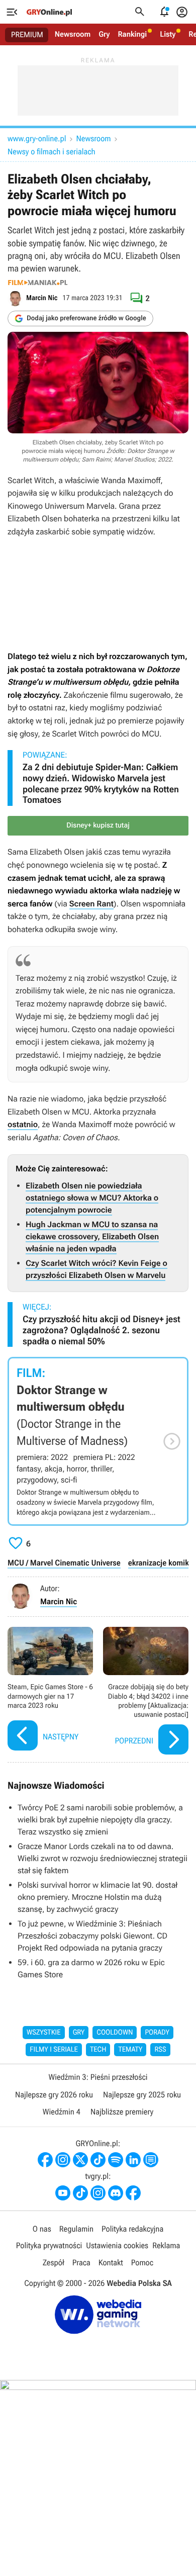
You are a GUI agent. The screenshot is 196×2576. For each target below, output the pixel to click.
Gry (104, 34)
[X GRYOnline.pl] (80, 2160)
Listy (168, 34)
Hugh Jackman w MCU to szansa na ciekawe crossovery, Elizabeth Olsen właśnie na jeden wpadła (92, 1236)
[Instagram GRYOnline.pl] (63, 2160)
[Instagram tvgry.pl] (98, 2193)
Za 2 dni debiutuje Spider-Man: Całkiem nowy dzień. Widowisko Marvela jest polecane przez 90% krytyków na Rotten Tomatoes (101, 784)
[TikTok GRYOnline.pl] (98, 2160)
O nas (42, 2229)
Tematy (130, 2050)
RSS (160, 2050)
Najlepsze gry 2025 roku (142, 2095)
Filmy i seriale (54, 2050)
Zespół (54, 2263)
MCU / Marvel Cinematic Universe (64, 1563)
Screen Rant (91, 904)
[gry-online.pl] (49, 12)
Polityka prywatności (49, 2245)
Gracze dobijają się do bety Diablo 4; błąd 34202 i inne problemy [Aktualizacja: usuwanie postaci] (146, 1692)
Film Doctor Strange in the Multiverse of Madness (98, 1441)
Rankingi (132, 34)
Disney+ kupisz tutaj (98, 825)
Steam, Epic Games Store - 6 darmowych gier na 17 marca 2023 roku (50, 1692)
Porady (157, 2033)
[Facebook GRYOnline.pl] (45, 2160)
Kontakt (111, 2263)
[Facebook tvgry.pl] (133, 2193)
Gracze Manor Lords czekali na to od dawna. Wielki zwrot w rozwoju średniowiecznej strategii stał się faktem (103, 1858)
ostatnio (23, 1124)
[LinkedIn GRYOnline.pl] (133, 2160)
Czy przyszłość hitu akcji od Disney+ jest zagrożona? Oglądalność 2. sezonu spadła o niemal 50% (102, 1330)
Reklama (166, 2245)
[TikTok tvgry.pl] (80, 2193)
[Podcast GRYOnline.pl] (116, 2160)
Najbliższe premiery (122, 2112)
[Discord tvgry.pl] (116, 2193)
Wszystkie (44, 2033)
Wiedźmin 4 (62, 2112)
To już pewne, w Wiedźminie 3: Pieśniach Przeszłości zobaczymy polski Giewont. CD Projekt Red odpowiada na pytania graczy (92, 1936)
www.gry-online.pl (37, 139)
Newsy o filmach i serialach (52, 152)
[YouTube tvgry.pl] (63, 2193)
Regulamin (76, 2229)
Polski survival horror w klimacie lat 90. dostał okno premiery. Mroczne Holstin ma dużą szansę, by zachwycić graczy (97, 1897)
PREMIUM (27, 35)
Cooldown (115, 2033)
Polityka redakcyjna (132, 2229)
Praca (81, 2263)
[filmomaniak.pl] (38, 283)
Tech (98, 2050)
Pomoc (142, 2263)
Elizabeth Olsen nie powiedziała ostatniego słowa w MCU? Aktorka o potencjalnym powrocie (92, 1198)
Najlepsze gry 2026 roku (54, 2095)
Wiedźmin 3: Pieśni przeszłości (98, 2077)
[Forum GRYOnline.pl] (151, 2160)
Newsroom (73, 34)
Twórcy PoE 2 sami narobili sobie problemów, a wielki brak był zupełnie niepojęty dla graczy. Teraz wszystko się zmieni (100, 1820)
